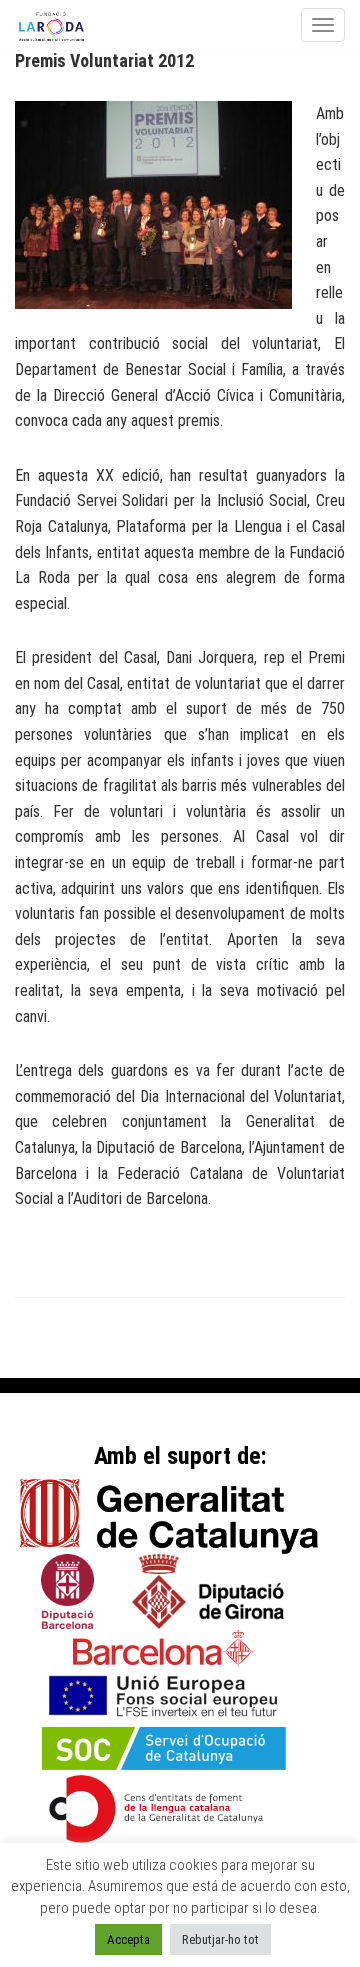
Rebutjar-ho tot (220, 1939)
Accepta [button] (128, 1939)
